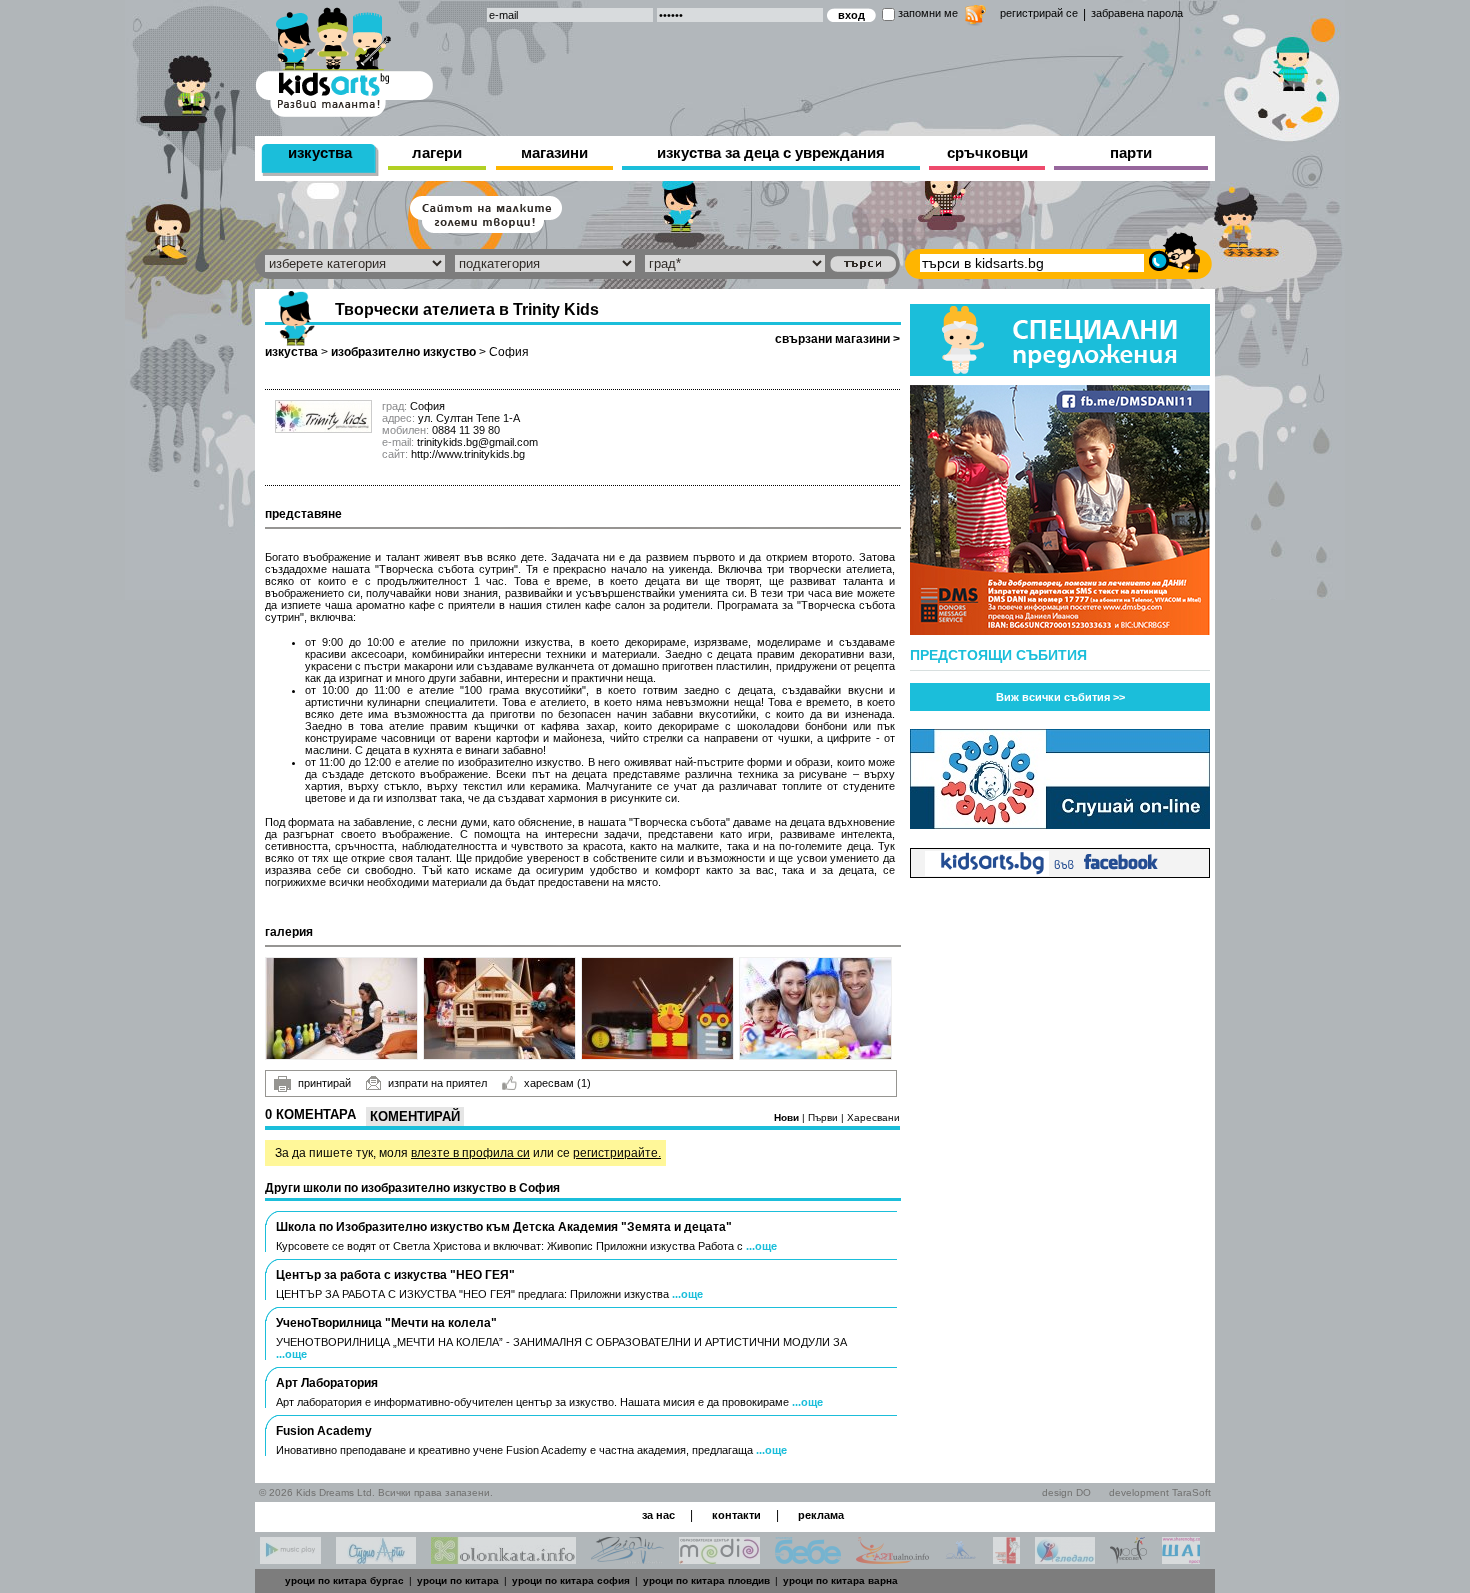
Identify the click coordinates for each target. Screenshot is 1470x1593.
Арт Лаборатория (327, 1383)
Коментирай (415, 1116)
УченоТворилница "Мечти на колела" (386, 1323)
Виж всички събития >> (1060, 697)
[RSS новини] (975, 17)
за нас (658, 1515)
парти (1131, 152)
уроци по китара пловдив (706, 1580)
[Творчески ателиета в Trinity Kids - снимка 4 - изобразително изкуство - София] (815, 1008)
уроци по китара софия (571, 1580)
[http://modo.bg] (1128, 1558)
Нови (788, 1117)
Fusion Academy (324, 1431)
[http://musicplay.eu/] (290, 1558)
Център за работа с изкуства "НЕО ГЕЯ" (395, 1275)
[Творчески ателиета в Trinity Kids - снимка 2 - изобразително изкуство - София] (499, 1008)
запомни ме (928, 13)
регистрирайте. (617, 1153)
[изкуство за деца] (344, 58)
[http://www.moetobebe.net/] (808, 1558)
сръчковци (987, 152)
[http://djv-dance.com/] (627, 1558)
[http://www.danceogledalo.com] (1065, 1558)
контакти (736, 1515)
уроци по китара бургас (344, 1580)
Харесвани (873, 1117)
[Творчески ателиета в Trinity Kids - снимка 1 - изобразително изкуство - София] (341, 1008)
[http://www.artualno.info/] (892, 1558)
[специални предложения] (1060, 370)
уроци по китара (458, 1580)
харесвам (557, 1083)
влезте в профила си (470, 1153)
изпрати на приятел (437, 1083)
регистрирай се (1039, 13)
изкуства (320, 152)
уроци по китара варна (840, 1580)
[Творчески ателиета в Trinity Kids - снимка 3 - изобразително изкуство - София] (657, 1008)
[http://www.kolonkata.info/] (503, 1558)
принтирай (324, 1083)
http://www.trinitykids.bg (468, 454)
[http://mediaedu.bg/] (719, 1558)
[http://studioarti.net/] (376, 1558)
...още (761, 1246)
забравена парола (1137, 13)
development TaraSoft (1160, 1492)
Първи (824, 1117)
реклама (821, 1515)
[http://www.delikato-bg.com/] (961, 1558)
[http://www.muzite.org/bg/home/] (1006, 1558)
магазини (554, 152)
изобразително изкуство (403, 352)
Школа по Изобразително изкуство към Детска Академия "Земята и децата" (504, 1227)
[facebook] (1060, 872)
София (509, 352)
